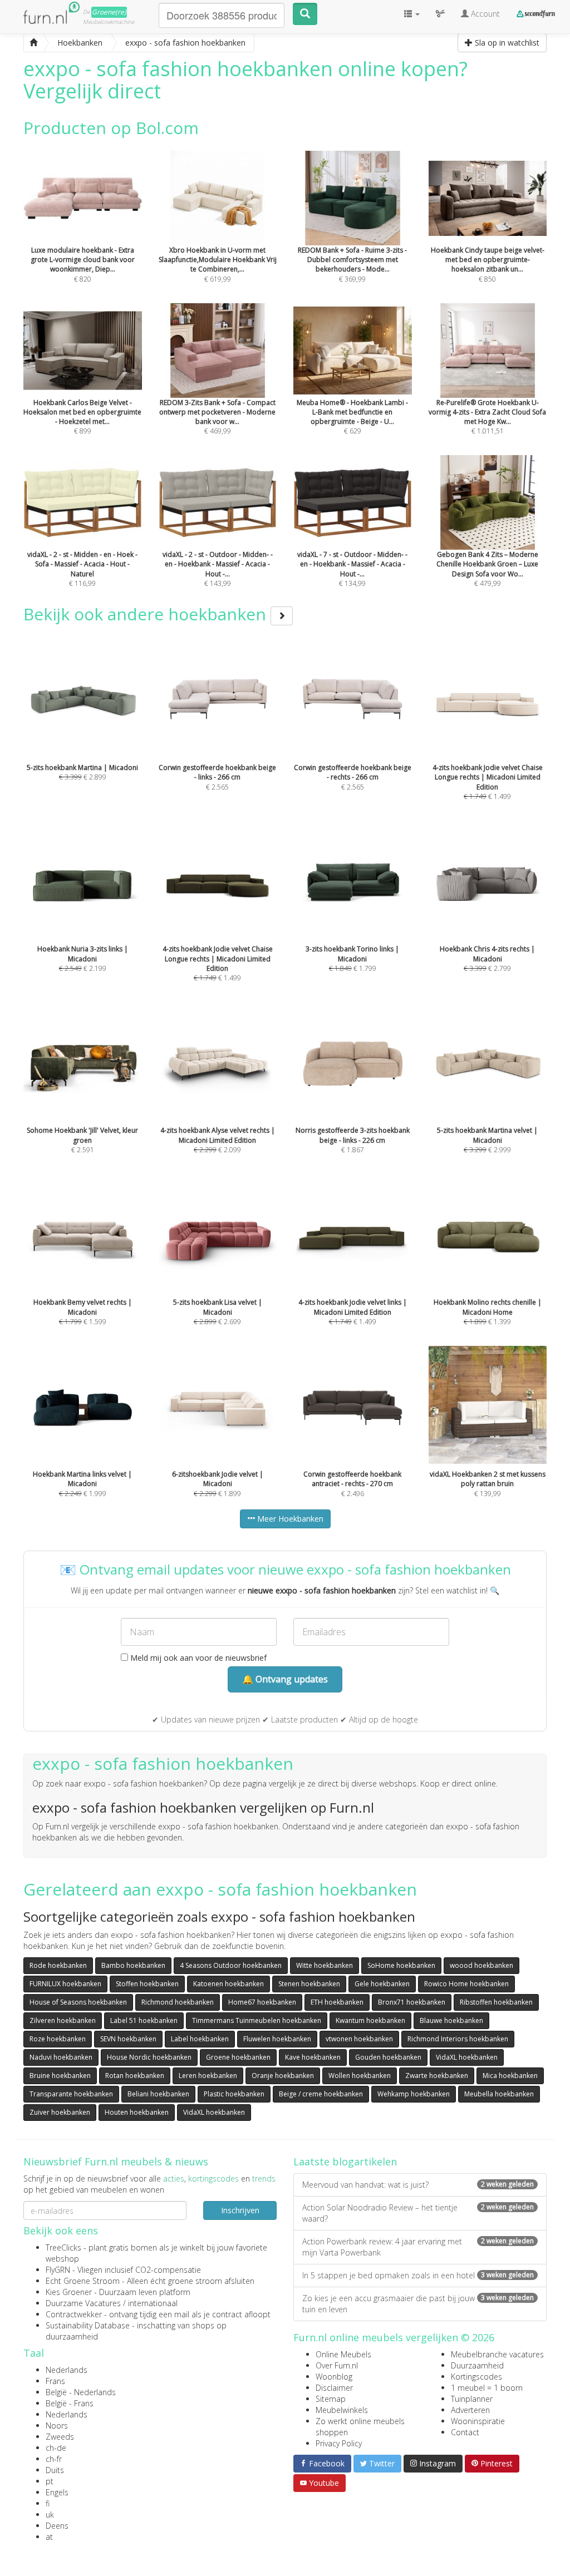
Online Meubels (343, 2354)
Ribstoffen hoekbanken (496, 2002)
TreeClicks (63, 2247)
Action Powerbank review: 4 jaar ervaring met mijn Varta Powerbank (418, 2247)
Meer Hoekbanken (289, 1519)
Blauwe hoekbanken (451, 2020)
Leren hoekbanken (208, 2076)
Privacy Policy (339, 2443)
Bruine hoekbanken (60, 2076)
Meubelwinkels (342, 2410)
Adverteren (470, 2410)
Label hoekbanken (200, 2039)
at (49, 2537)
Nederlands (67, 2370)
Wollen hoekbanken (360, 2076)
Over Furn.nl (337, 2365)
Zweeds (60, 2437)
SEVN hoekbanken (128, 2039)
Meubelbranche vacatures (497, 2354)
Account (484, 14)
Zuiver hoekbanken (60, 2112)
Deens (57, 2526)
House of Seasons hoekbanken (78, 2002)
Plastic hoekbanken (234, 2094)
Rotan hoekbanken (135, 2076)
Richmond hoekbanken (178, 2002)
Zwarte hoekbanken (437, 2076)
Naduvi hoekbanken (61, 2057)
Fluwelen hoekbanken (277, 2039)
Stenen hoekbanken (309, 1984)
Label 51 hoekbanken (144, 2020)
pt (50, 2481)
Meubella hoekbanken (499, 2094)
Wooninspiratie (478, 2421)
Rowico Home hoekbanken (466, 1984)
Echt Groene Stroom (83, 2281)
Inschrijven (240, 2210)
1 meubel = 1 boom (487, 2388)
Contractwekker (74, 2314)
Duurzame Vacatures (83, 2303)
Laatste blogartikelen (345, 2162)
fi (48, 2503)
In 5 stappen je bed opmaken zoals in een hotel (418, 2275)
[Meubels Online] (33, 43)
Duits (55, 2470)
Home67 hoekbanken (262, 2002)
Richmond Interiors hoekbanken (458, 2039)
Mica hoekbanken (510, 2076)
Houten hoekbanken (137, 2112)
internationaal (153, 2303)
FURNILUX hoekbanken (65, 1984)
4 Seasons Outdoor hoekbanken (231, 1965)
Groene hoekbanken (238, 2057)
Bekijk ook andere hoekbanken (147, 614)
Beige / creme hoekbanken (321, 2094)
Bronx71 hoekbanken (412, 2002)
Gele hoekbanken (382, 1984)
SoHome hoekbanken (401, 1965)
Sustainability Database (88, 2325)
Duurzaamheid (477, 2365)
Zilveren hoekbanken (63, 2020)
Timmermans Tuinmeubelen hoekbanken (257, 2020)
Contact (465, 2432)
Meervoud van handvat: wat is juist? (418, 2185)
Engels (57, 2492)
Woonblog (334, 2377)
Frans (55, 2381)
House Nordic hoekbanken (149, 2057)
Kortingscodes (476, 2377)
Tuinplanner (472, 2399)
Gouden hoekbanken (388, 2057)
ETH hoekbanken (337, 2002)
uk (50, 2515)
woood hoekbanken (481, 1965)
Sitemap (331, 2399)
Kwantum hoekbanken (370, 2020)
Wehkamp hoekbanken (414, 2094)
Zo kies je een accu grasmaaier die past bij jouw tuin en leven (418, 2304)
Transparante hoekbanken (71, 2094)
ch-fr (54, 2459)
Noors (57, 2426)
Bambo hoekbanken (133, 1965)
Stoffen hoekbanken (147, 1984)
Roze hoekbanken (58, 2039)
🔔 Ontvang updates (285, 1679)
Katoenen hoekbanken (229, 1984)
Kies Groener (69, 2292)
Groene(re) (109, 12)
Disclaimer (334, 2388)
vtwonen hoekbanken (359, 2039)
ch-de (56, 2448)
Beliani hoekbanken (158, 2094)
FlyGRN (58, 2270)
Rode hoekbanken (58, 1965)
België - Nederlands (81, 2392)
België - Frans (70, 2403)
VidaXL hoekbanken (467, 2057)
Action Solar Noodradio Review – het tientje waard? (418, 2213)
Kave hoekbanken (313, 2057)
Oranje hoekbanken (283, 2076)
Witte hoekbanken (325, 1965)
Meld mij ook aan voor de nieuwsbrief (197, 1658)
